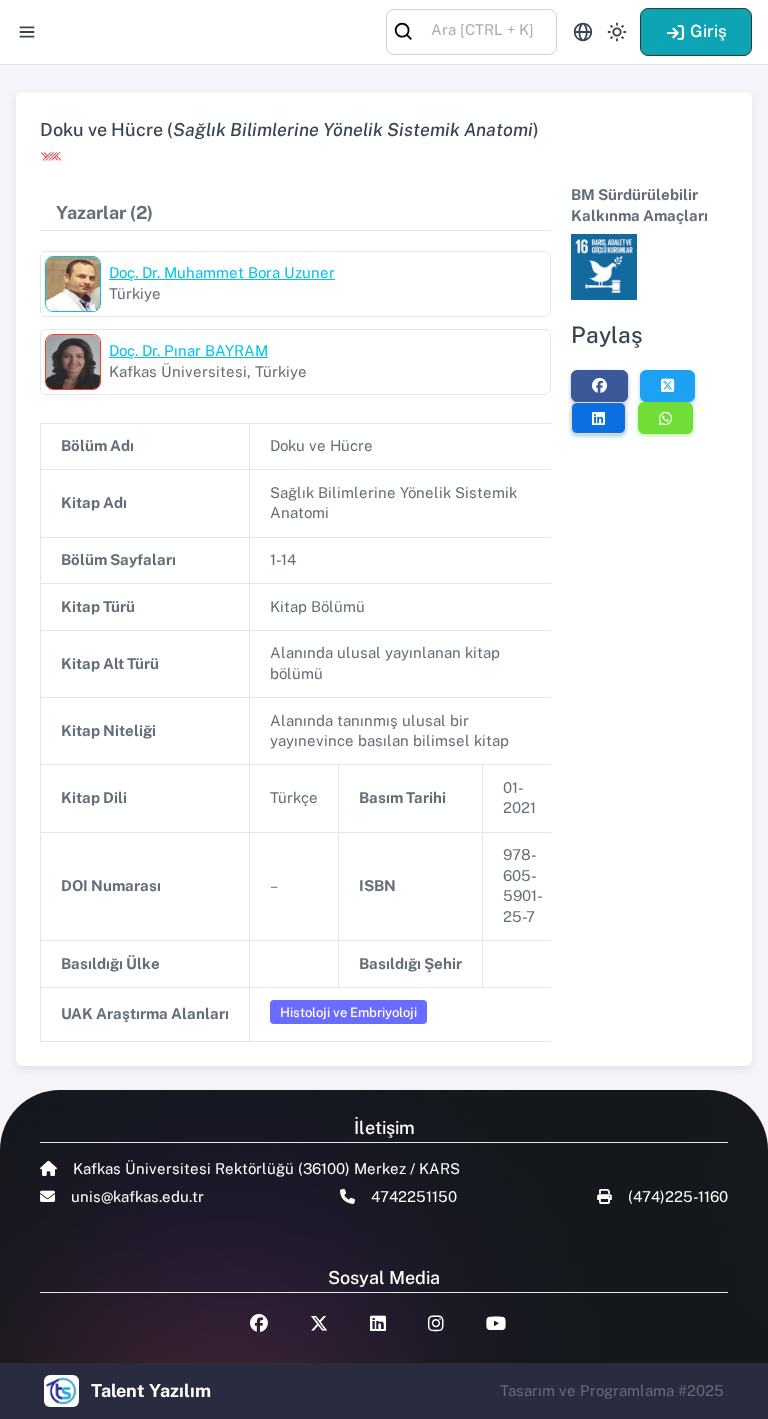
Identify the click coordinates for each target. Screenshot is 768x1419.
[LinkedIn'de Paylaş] (598, 418)
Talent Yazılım (151, 1390)
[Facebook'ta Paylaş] (599, 386)
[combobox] (471, 30)
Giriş (708, 31)
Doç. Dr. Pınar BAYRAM (188, 350)
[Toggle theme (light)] (617, 32)
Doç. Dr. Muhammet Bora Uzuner (222, 272)
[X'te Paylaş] (667, 386)
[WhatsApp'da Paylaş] (665, 418)
